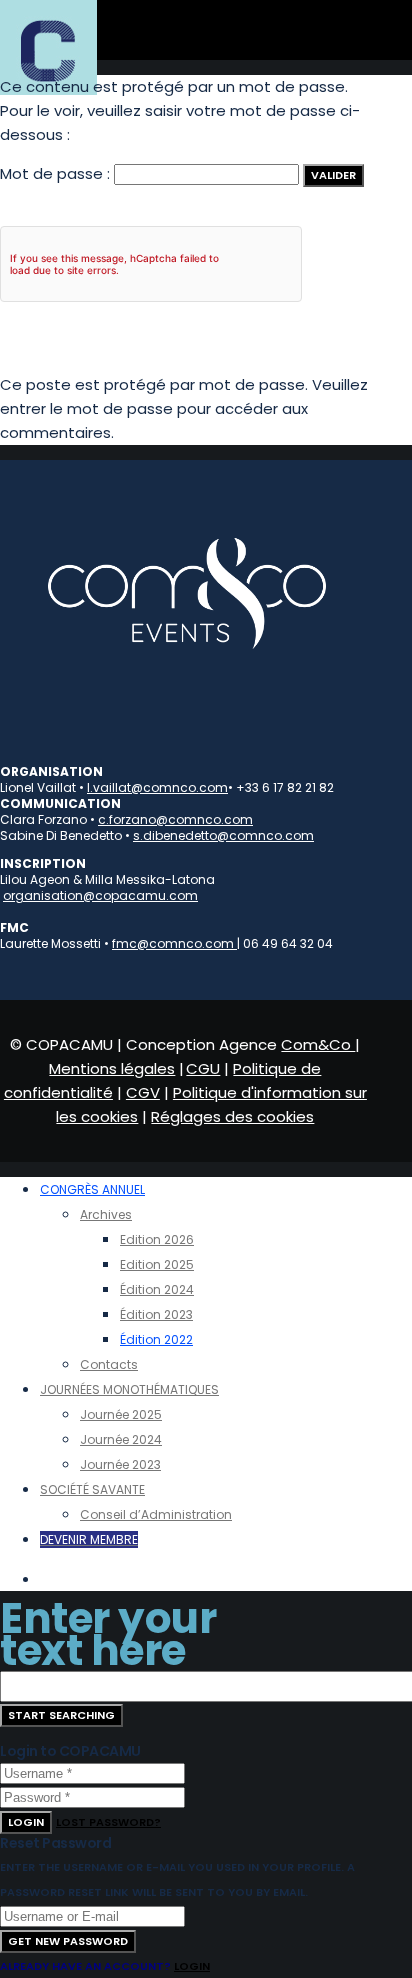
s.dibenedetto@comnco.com (223, 835)
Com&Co (318, 1044)
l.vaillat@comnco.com (157, 787)
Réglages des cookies (232, 1116)
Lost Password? (108, 1822)
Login (26, 1822)
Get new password (68, 1941)
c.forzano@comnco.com (175, 819)
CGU (203, 1068)
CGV (143, 1092)
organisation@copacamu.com (100, 895)
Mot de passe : (57, 173)
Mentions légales (112, 1068)
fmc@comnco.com (174, 943)
